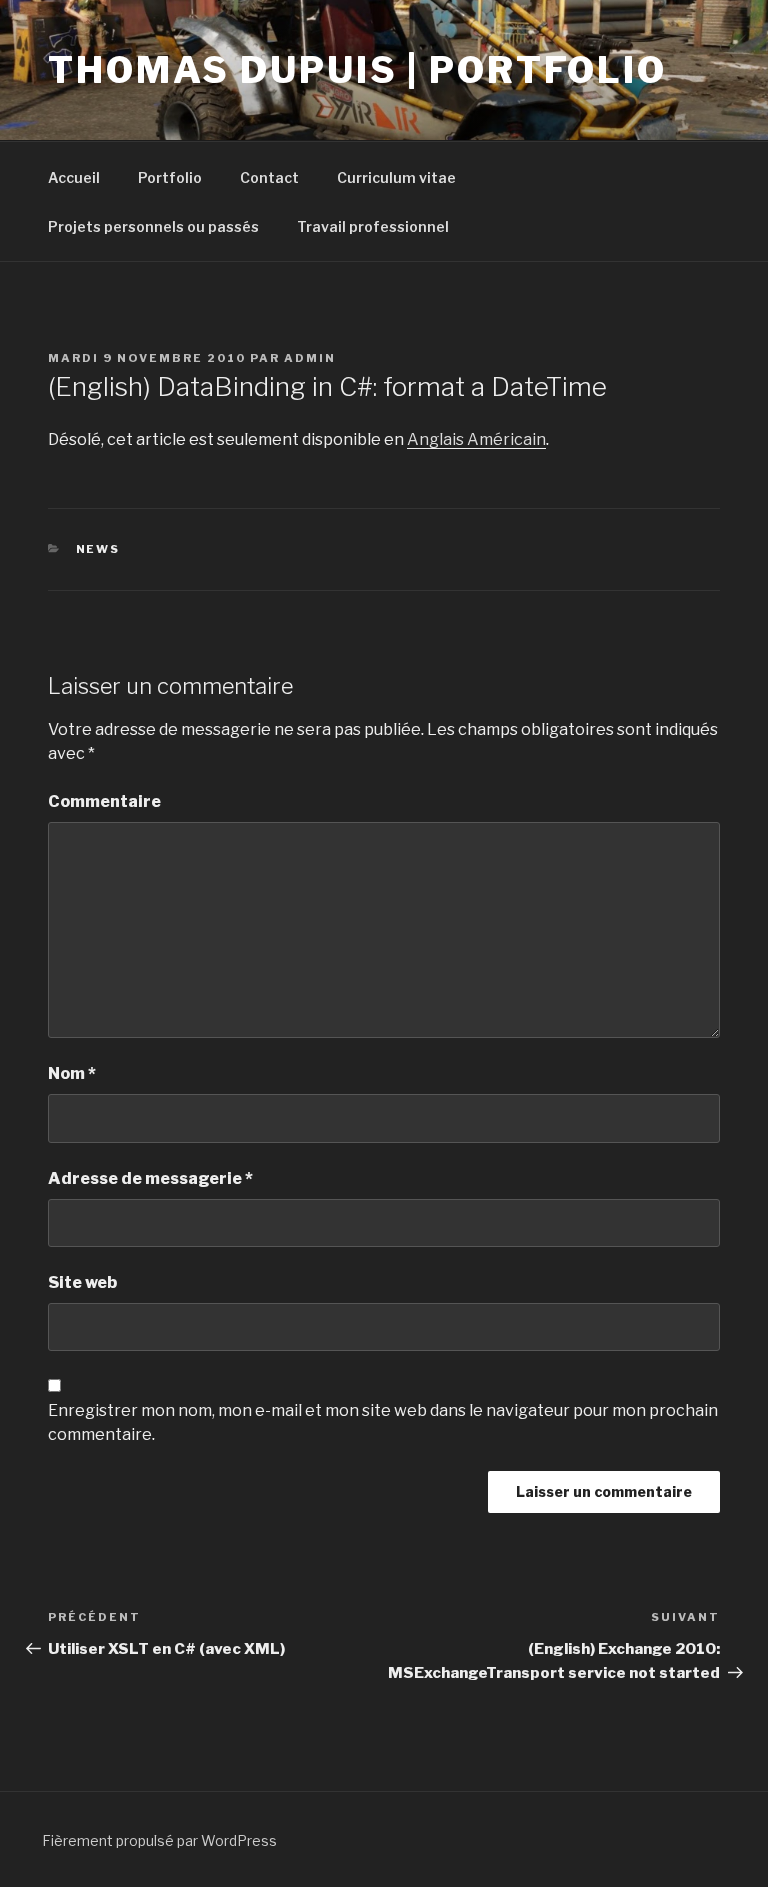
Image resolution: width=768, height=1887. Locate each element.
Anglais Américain (476, 439)
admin (310, 358)
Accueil (74, 177)
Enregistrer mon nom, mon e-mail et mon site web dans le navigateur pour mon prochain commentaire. (383, 1422)
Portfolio (170, 177)
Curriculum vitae (396, 177)
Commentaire (104, 801)
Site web (82, 1282)
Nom (72, 1073)
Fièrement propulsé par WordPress (159, 1840)
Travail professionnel (373, 226)
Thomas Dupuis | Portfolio (357, 70)
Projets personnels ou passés (153, 226)
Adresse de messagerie (150, 1178)
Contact (269, 177)
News (98, 549)
